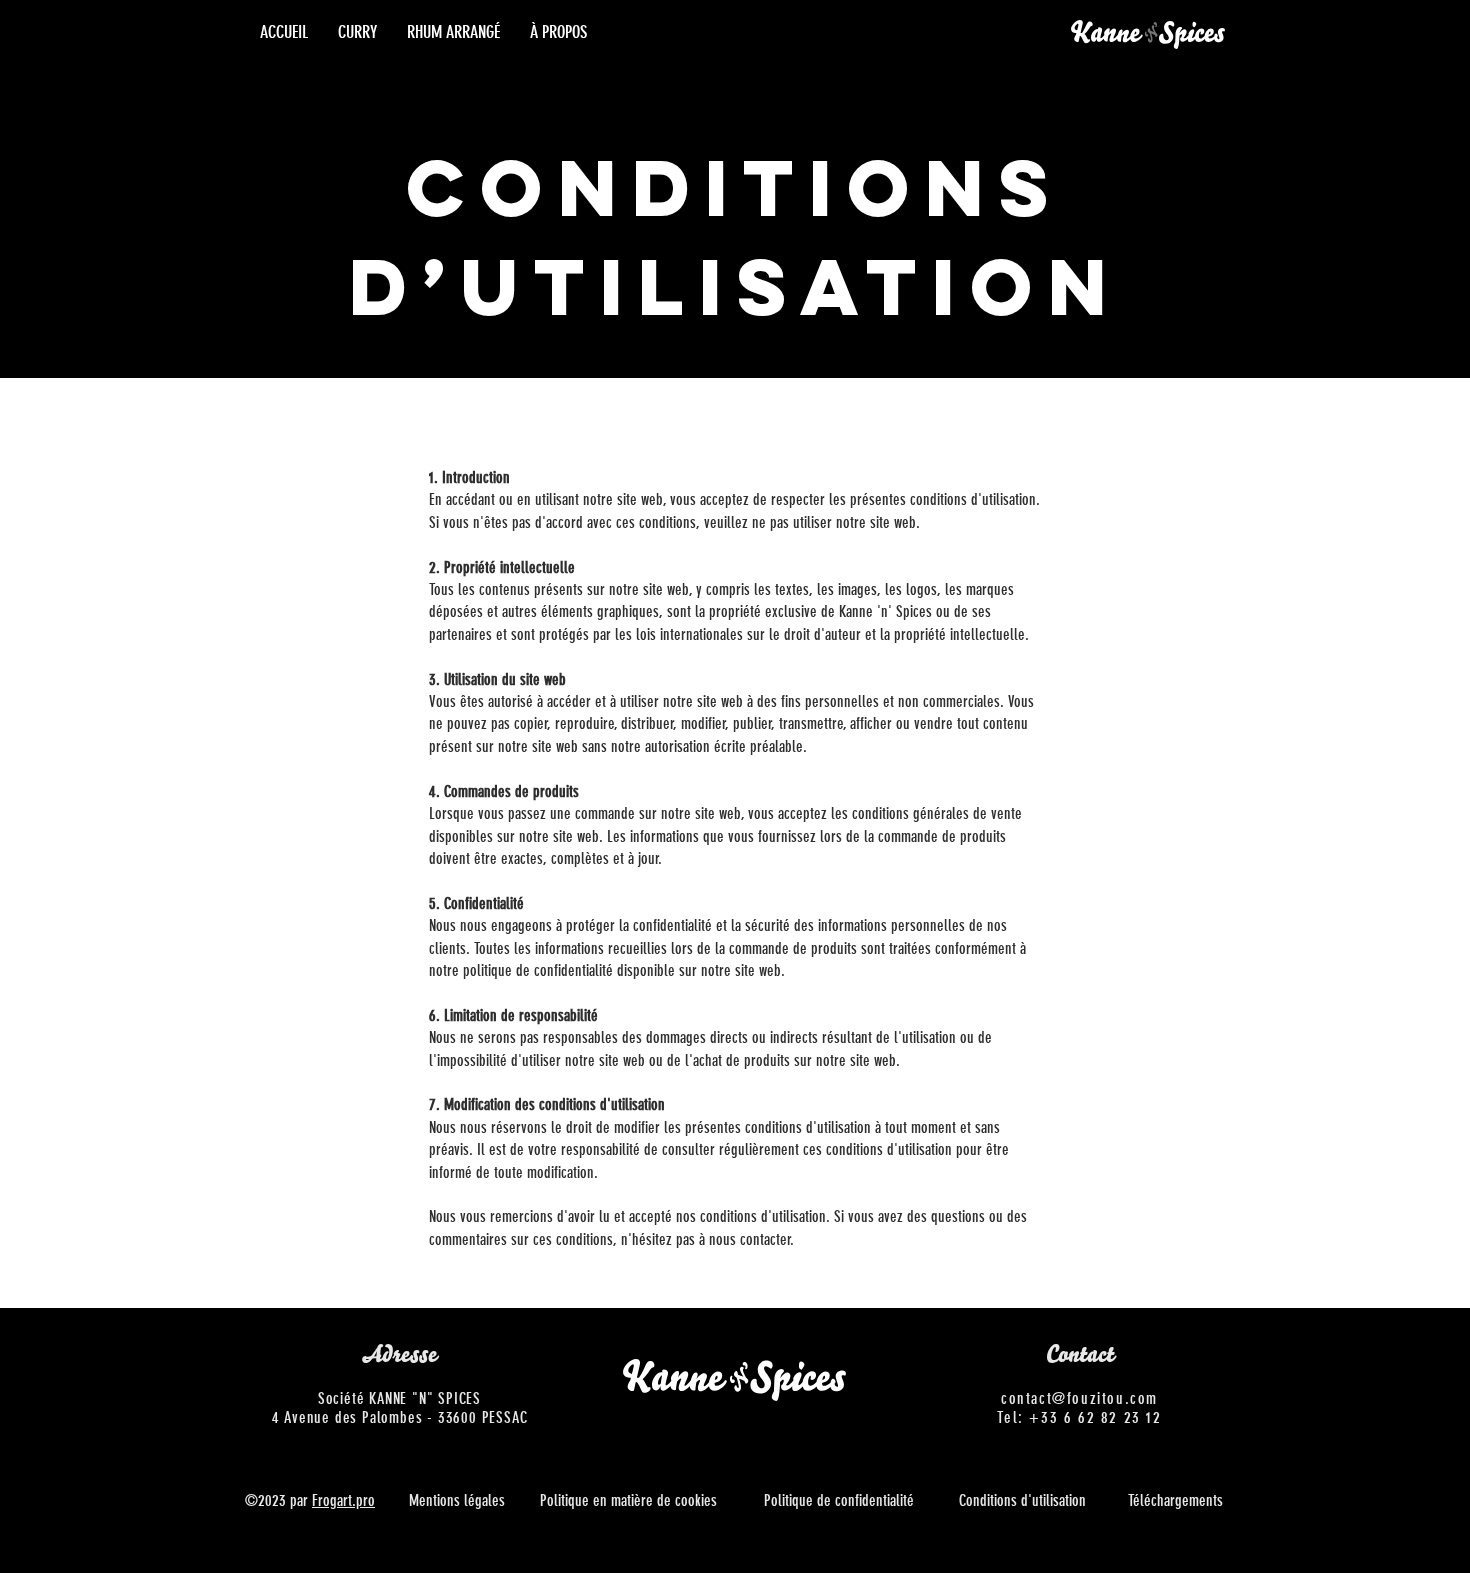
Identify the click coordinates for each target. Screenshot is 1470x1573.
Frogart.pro (343, 1500)
